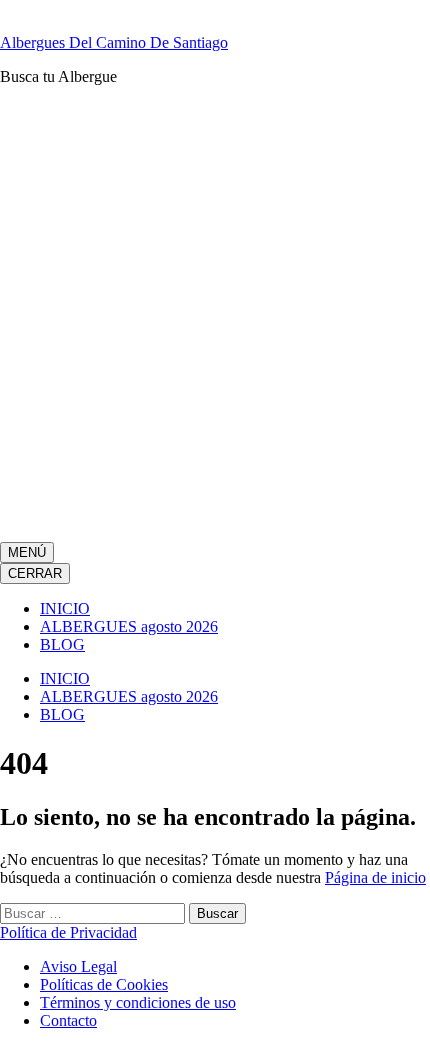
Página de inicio (375, 877)
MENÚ (27, 552)
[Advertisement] (215, 317)
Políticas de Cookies (104, 984)
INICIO (65, 608)
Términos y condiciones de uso (138, 1002)
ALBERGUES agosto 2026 (129, 626)
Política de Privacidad (68, 932)
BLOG (62, 644)
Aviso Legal (78, 966)
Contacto (68, 1020)
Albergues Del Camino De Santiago (114, 42)
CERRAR (35, 573)
